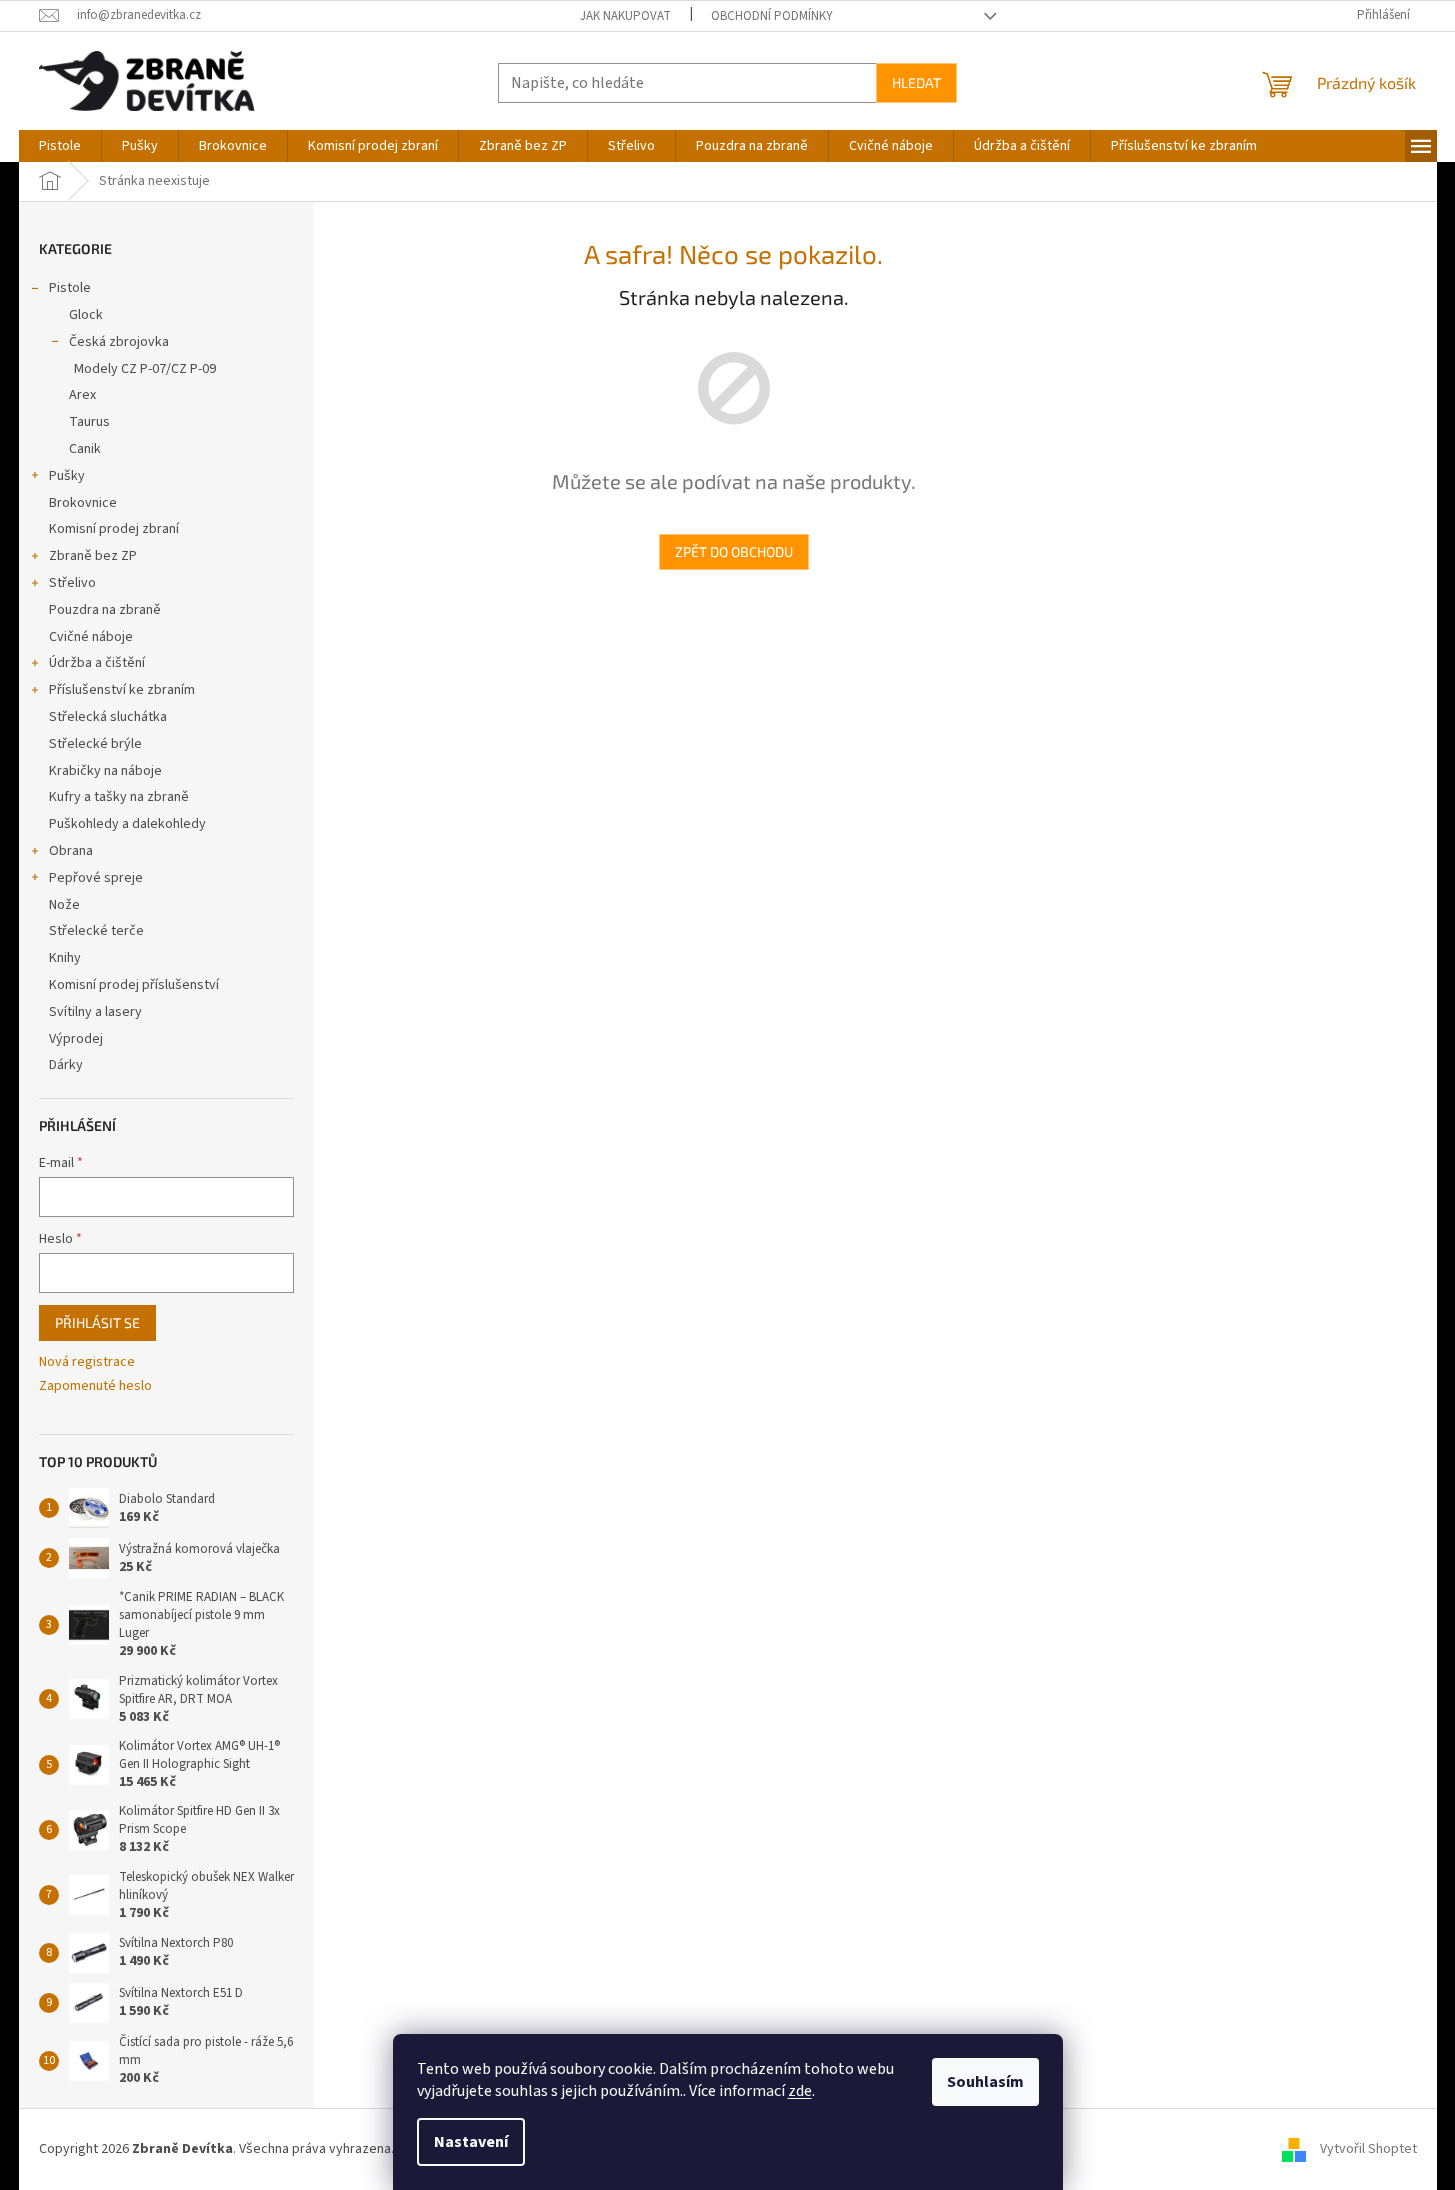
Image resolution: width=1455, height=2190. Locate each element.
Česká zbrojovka (119, 342)
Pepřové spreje (96, 878)
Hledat (916, 82)
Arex (82, 395)
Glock (86, 315)
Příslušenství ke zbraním (122, 690)
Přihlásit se (97, 1322)
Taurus (89, 422)
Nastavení (471, 2142)
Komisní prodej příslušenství (134, 985)
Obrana (71, 851)
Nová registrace (87, 1362)
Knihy (65, 958)
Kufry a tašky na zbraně (119, 797)
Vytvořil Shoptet (1368, 2149)
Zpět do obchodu (734, 551)
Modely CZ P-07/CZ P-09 (145, 369)
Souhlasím (985, 2082)
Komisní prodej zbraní (114, 529)
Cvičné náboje (91, 637)
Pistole (70, 288)
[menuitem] (60, 146)
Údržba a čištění (97, 663)
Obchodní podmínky (772, 16)
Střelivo (72, 583)
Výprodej (76, 1039)
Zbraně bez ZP (93, 556)
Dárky (66, 1065)
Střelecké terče (96, 931)
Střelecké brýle (95, 744)
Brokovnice (83, 503)
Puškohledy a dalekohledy (127, 824)
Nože (64, 905)
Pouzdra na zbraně (105, 610)
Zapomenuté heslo (95, 1386)
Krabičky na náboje (105, 771)
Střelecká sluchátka (108, 717)
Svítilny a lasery (95, 1012)
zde (800, 2091)
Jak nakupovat (625, 16)
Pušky (67, 476)
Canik (85, 449)
